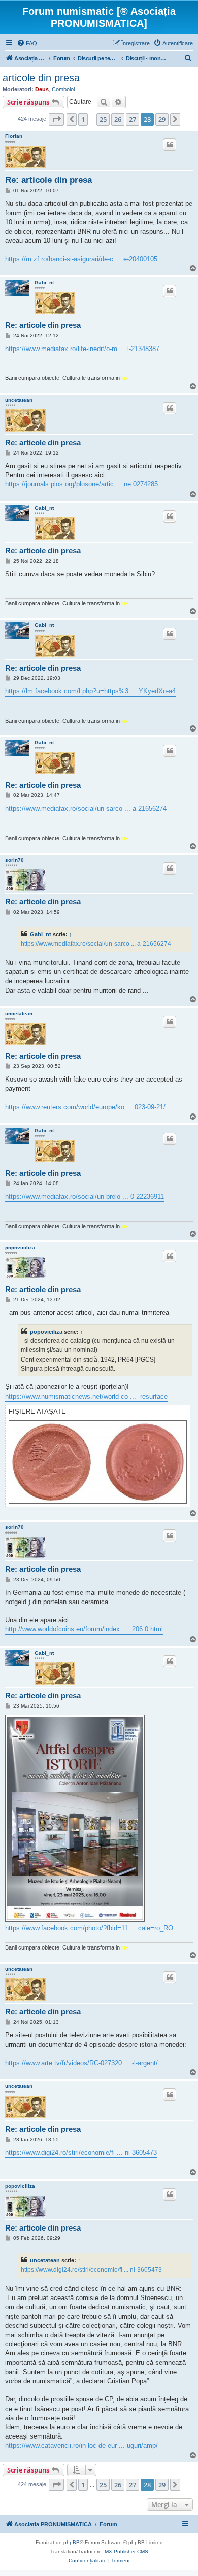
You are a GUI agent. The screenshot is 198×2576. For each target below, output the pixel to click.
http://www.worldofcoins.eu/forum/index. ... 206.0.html (84, 1629)
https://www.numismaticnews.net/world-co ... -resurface (86, 1396)
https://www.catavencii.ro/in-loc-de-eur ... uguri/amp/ (81, 2445)
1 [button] (83, 119)
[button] (56, 119)
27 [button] (133, 119)
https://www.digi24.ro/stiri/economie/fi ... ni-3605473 (81, 2153)
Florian (14, 136)
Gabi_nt (44, 282)
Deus (42, 89)
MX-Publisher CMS (126, 2551)
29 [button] (162, 119)
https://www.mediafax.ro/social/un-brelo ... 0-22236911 (85, 1196)
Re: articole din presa (48, 180)
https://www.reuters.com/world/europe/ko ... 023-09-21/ (85, 1107)
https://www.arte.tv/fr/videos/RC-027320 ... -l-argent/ (81, 2063)
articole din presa (41, 78)
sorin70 (14, 860)
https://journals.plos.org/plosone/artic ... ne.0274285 (81, 484)
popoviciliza (20, 1248)
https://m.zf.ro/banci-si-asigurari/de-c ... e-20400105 (81, 259)
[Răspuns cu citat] (170, 145)
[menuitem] (27, 43)
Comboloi (63, 89)
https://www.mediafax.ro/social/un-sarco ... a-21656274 (86, 808)
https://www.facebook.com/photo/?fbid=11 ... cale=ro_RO (89, 1928)
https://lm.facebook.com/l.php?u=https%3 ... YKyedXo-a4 (90, 691)
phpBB (72, 2542)
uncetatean (19, 400)
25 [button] (103, 119)
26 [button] (118, 119)
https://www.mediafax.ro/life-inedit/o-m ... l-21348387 (82, 349)
